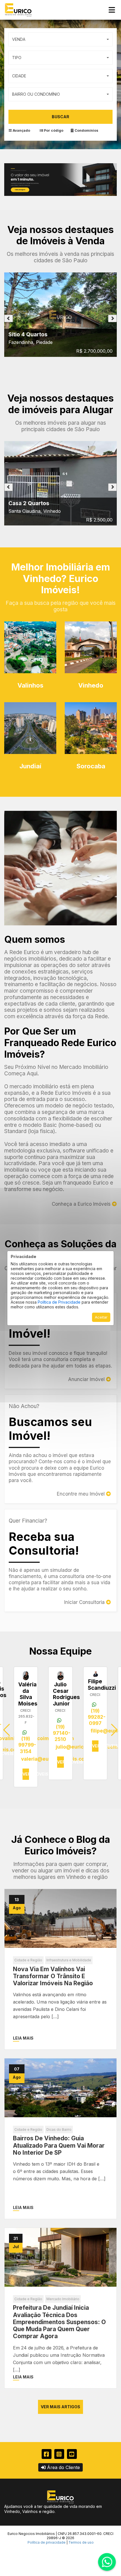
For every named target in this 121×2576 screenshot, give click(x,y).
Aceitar (101, 1317)
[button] (114, 1730)
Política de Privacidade (59, 1302)
